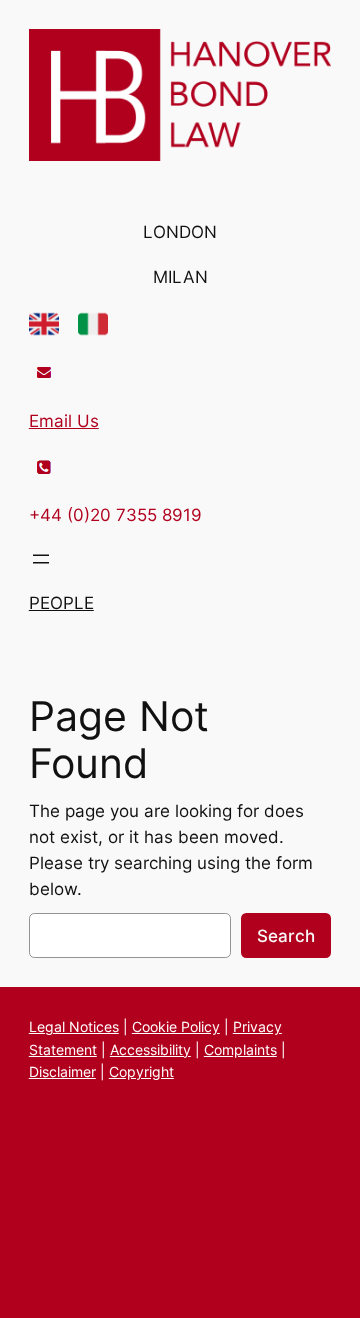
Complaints (240, 1049)
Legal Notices (74, 1026)
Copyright (141, 1071)
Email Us (64, 421)
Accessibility (150, 1049)
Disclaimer (62, 1071)
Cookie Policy (176, 1026)
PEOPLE (61, 603)
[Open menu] (41, 559)
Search (286, 936)
